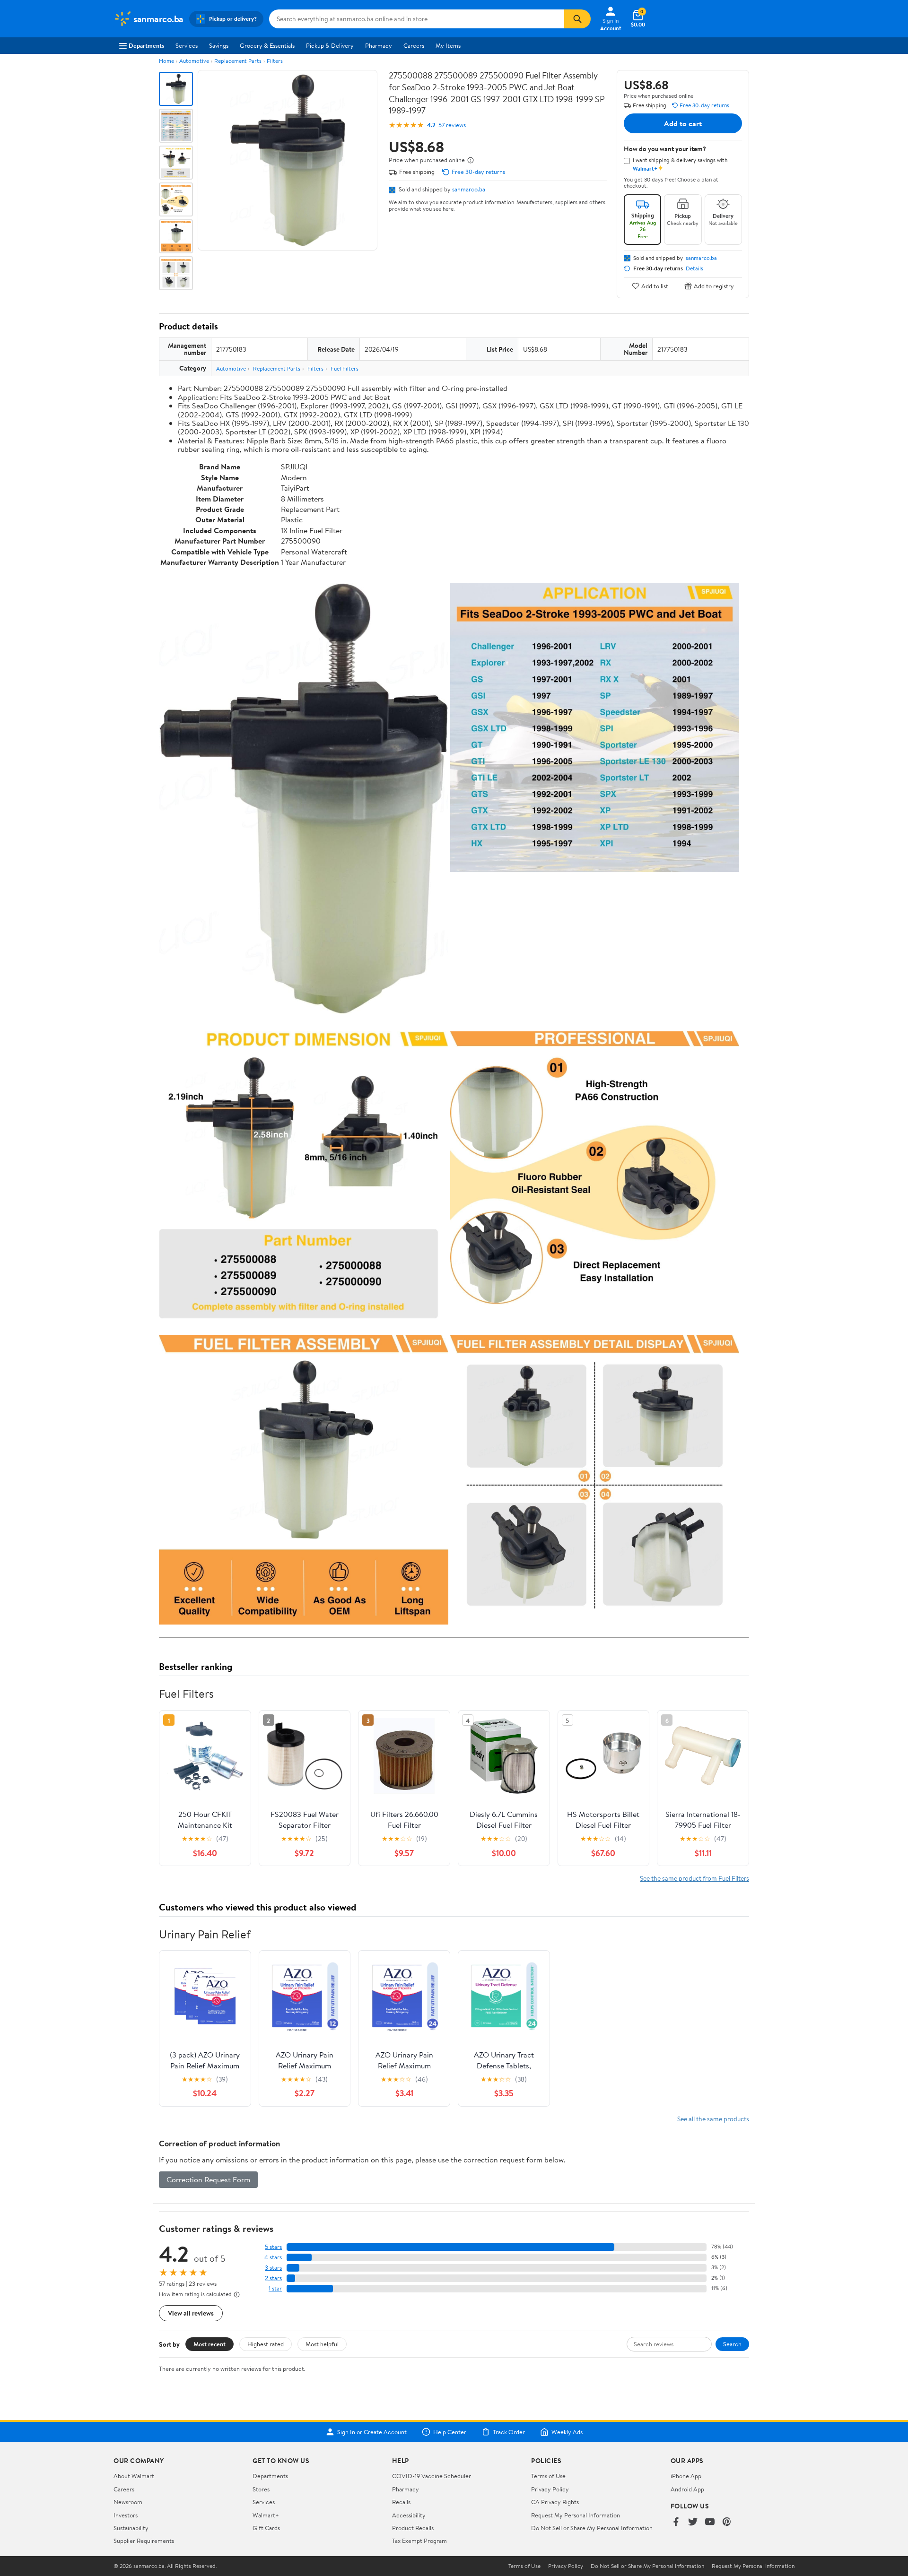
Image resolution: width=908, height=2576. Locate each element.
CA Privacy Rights (555, 2502)
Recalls (401, 2502)
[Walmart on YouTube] (710, 2522)
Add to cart (683, 123)
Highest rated (266, 2344)
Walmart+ (266, 2515)
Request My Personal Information (576, 2515)
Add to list (655, 286)
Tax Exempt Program (419, 2541)
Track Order (509, 2432)
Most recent (210, 2344)
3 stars (273, 2268)
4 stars (273, 2257)
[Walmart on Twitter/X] (693, 2522)
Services (187, 45)
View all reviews (191, 2313)
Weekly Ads (567, 2432)
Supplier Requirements (144, 2541)
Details (694, 268)
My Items (448, 45)
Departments (146, 45)
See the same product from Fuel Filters (694, 1878)
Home (166, 61)
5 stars (273, 2247)
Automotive (194, 61)
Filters (275, 61)
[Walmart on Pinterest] (727, 2522)
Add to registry (714, 286)
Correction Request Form (208, 2179)
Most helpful (322, 2344)
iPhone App (686, 2476)
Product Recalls (413, 2528)
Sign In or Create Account (372, 2432)
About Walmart (134, 2476)
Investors (126, 2515)
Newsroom (128, 2502)
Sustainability (131, 2528)
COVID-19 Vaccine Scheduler (432, 2476)
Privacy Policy (550, 2489)
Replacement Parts (238, 61)
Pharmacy (379, 45)
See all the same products (713, 2119)
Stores (261, 2489)
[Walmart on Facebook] (676, 2522)
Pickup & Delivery (330, 45)
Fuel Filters (345, 368)
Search (732, 2344)
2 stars (273, 2278)
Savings (219, 45)
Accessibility (409, 2515)
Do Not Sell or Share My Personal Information (592, 2528)
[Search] (577, 19)
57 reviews (452, 125)
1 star (275, 2288)
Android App (687, 2489)
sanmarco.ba (469, 189)
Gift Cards (266, 2528)
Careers (414, 45)
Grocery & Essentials (267, 45)
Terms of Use (548, 2476)
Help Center (450, 2432)
